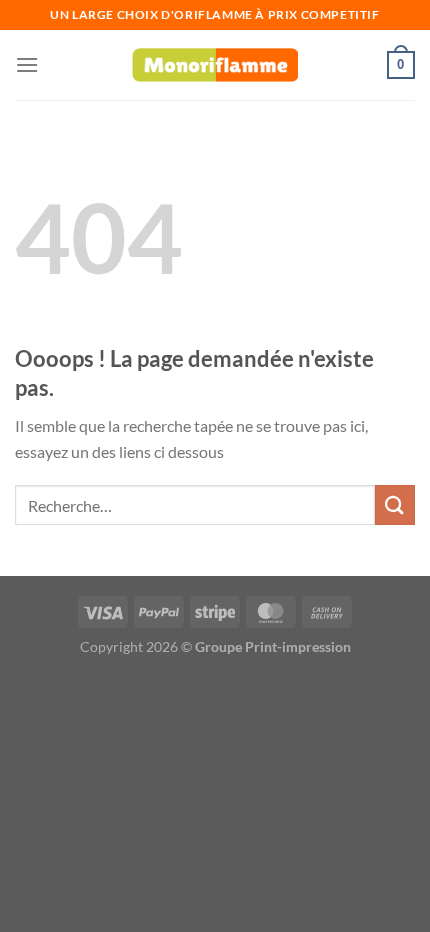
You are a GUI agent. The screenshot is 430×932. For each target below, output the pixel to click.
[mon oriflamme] (215, 65)
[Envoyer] (395, 504)
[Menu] (27, 64)
